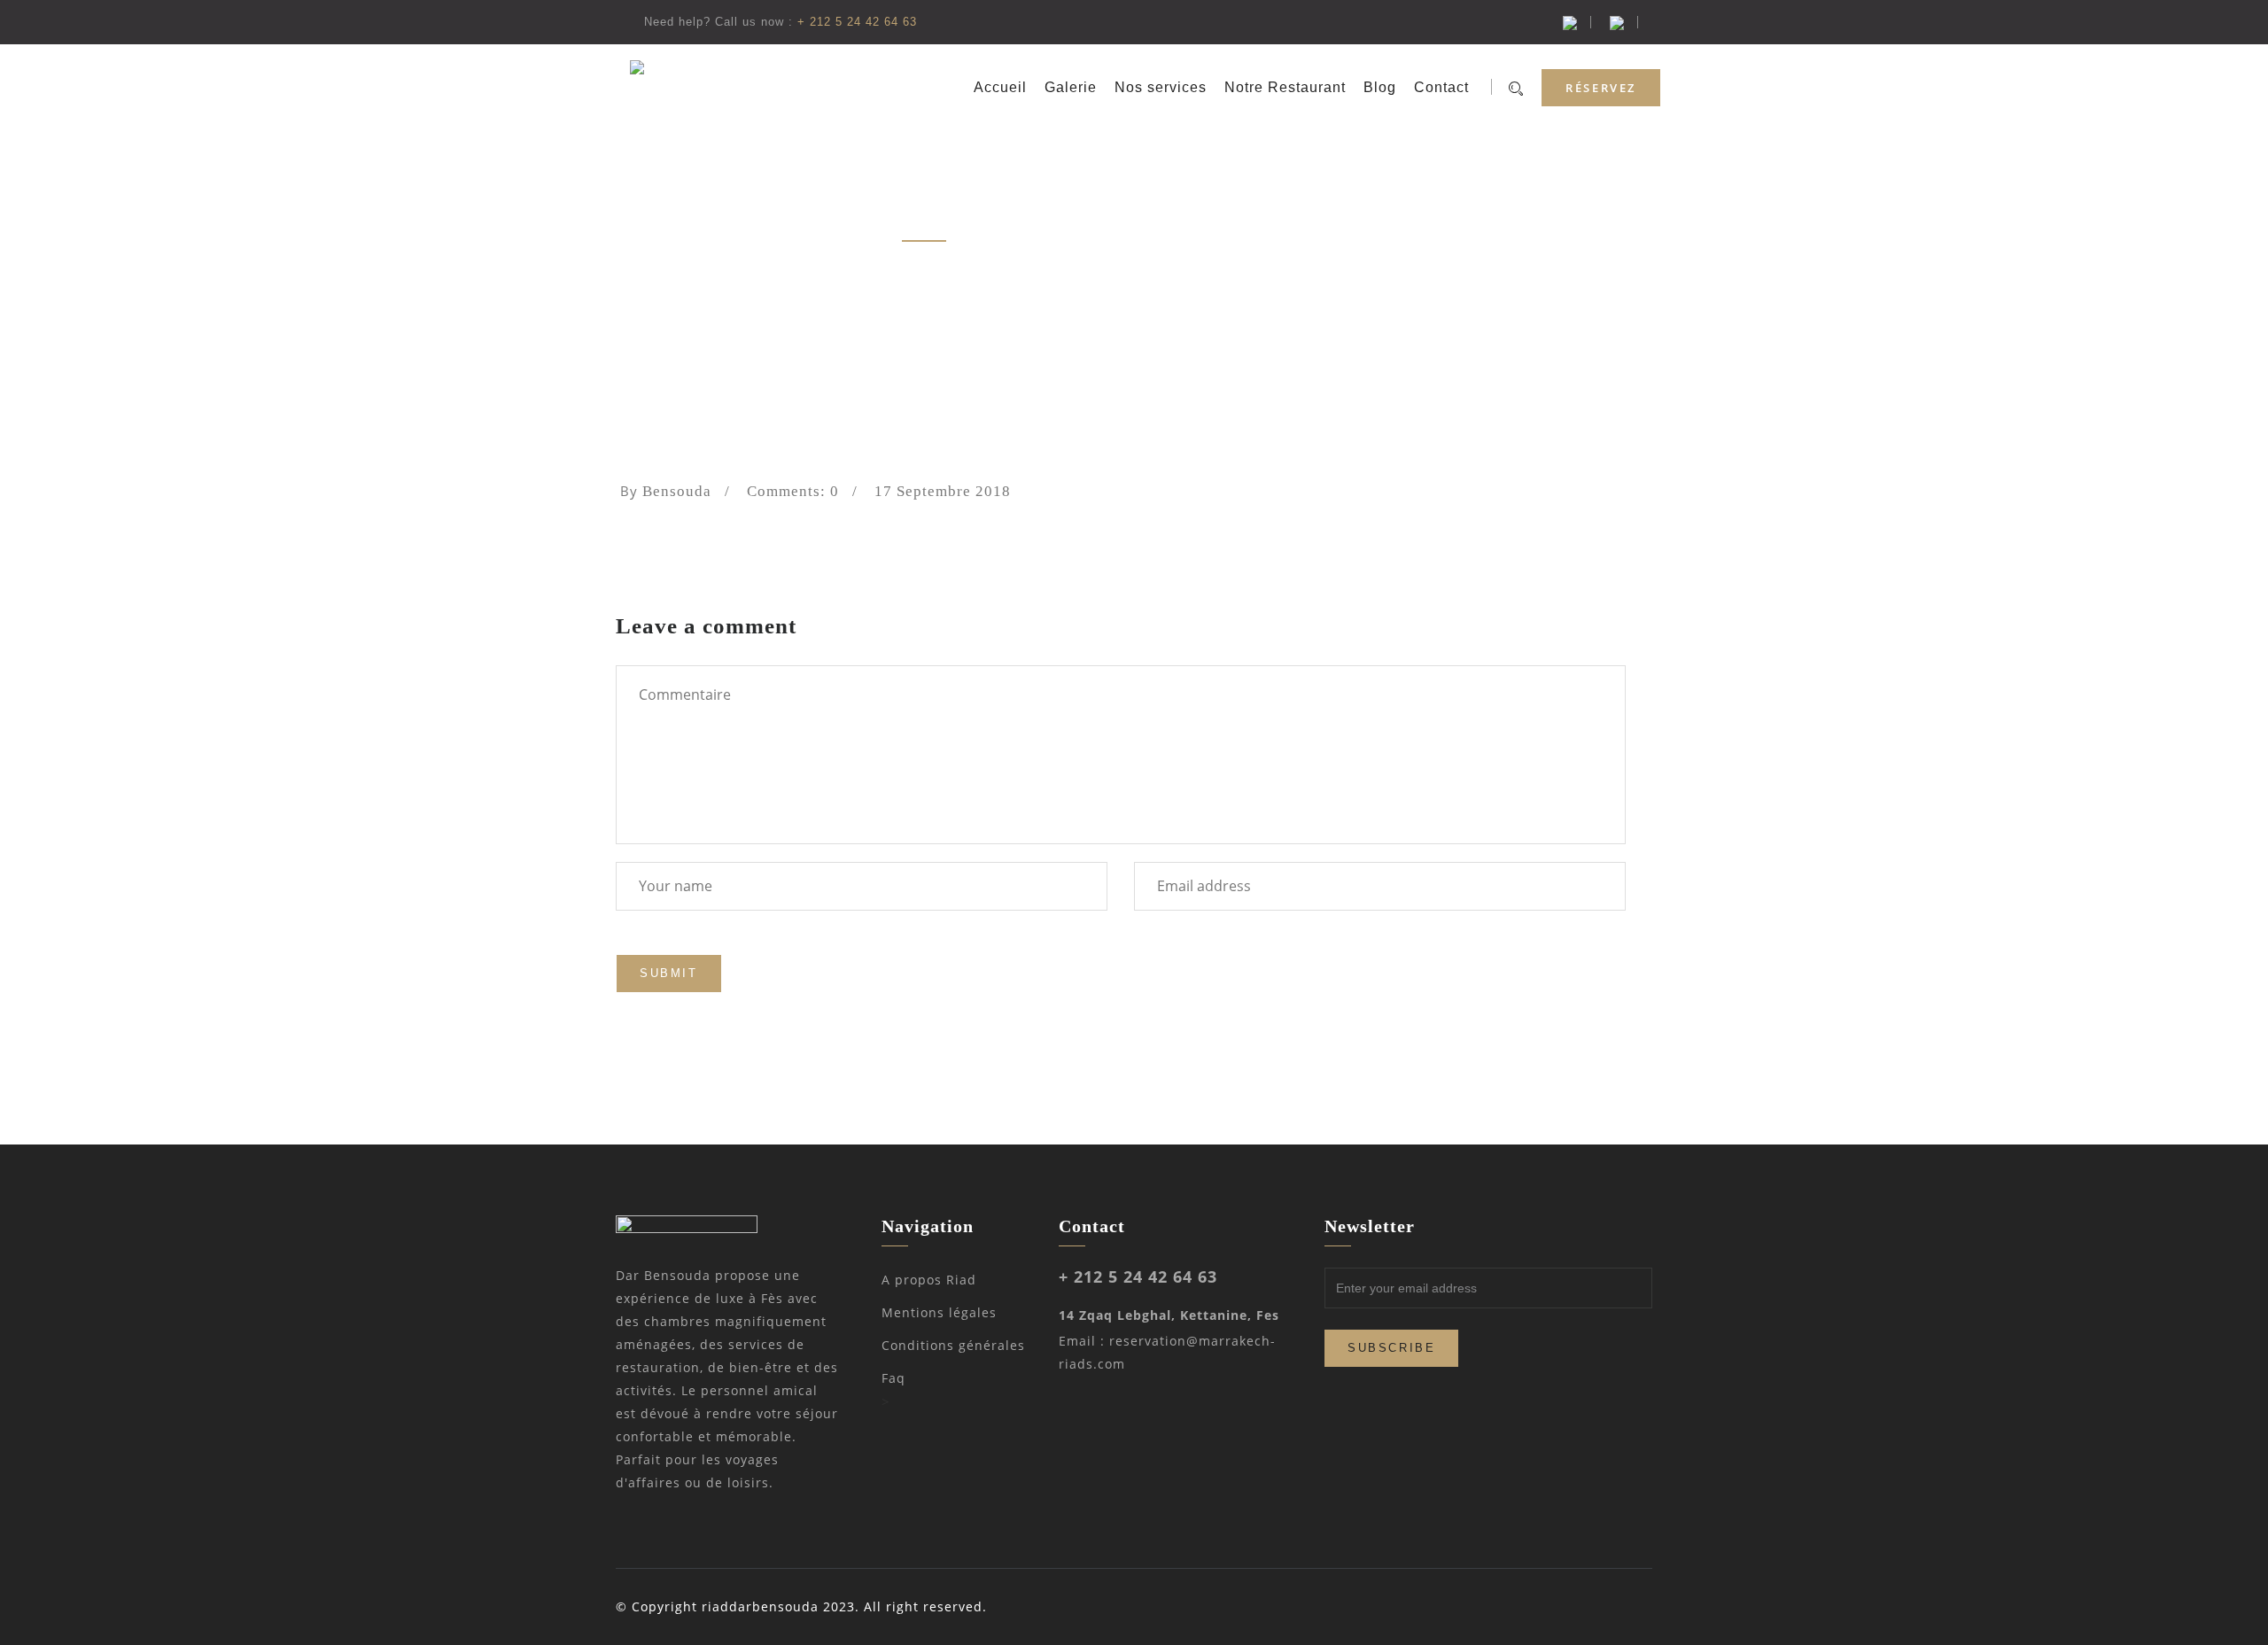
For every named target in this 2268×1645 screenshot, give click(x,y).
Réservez (1601, 88)
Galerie (1071, 87)
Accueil (1000, 87)
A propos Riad (929, 1280)
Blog (1380, 87)
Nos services (1161, 87)
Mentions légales (939, 1312)
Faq (893, 1378)
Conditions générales (953, 1345)
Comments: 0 (793, 491)
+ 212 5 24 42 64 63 (857, 22)
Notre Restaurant (1285, 87)
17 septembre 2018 (943, 491)
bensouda (677, 491)
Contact (1441, 87)
